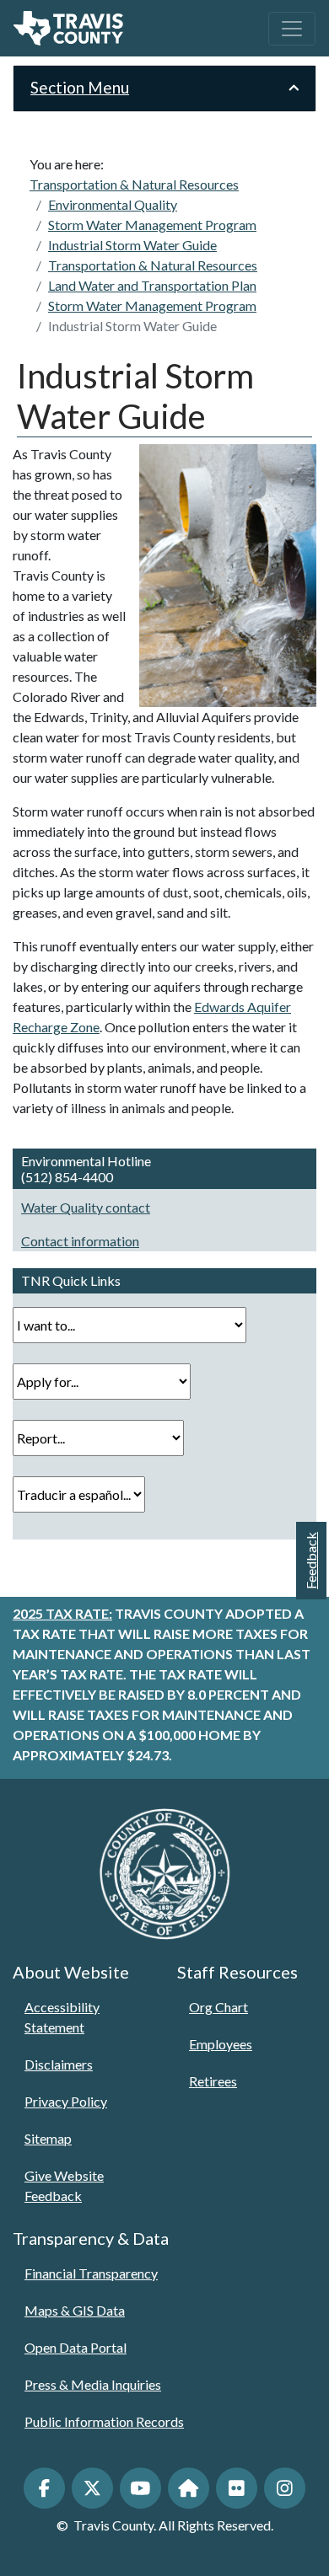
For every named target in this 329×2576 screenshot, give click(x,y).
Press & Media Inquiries (93, 2384)
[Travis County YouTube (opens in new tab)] (140, 2488)
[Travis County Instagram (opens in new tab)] (285, 2488)
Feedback (311, 1561)
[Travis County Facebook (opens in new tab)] (44, 2488)
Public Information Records (104, 2421)
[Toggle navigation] (292, 29)
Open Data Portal (76, 2347)
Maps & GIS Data (75, 2310)
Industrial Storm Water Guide (132, 326)
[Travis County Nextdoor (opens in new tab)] (189, 2488)
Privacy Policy (66, 2101)
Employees (221, 2044)
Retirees (213, 2081)
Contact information (80, 1241)
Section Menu (80, 87)
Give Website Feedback (64, 2185)
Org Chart (218, 2007)
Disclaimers (59, 2064)
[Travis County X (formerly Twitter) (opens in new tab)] (92, 2488)
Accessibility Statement (62, 2017)
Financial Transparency (91, 2273)
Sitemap (48, 2138)
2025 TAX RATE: (62, 1613)
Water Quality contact (86, 1207)
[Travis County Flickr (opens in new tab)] (237, 2488)
